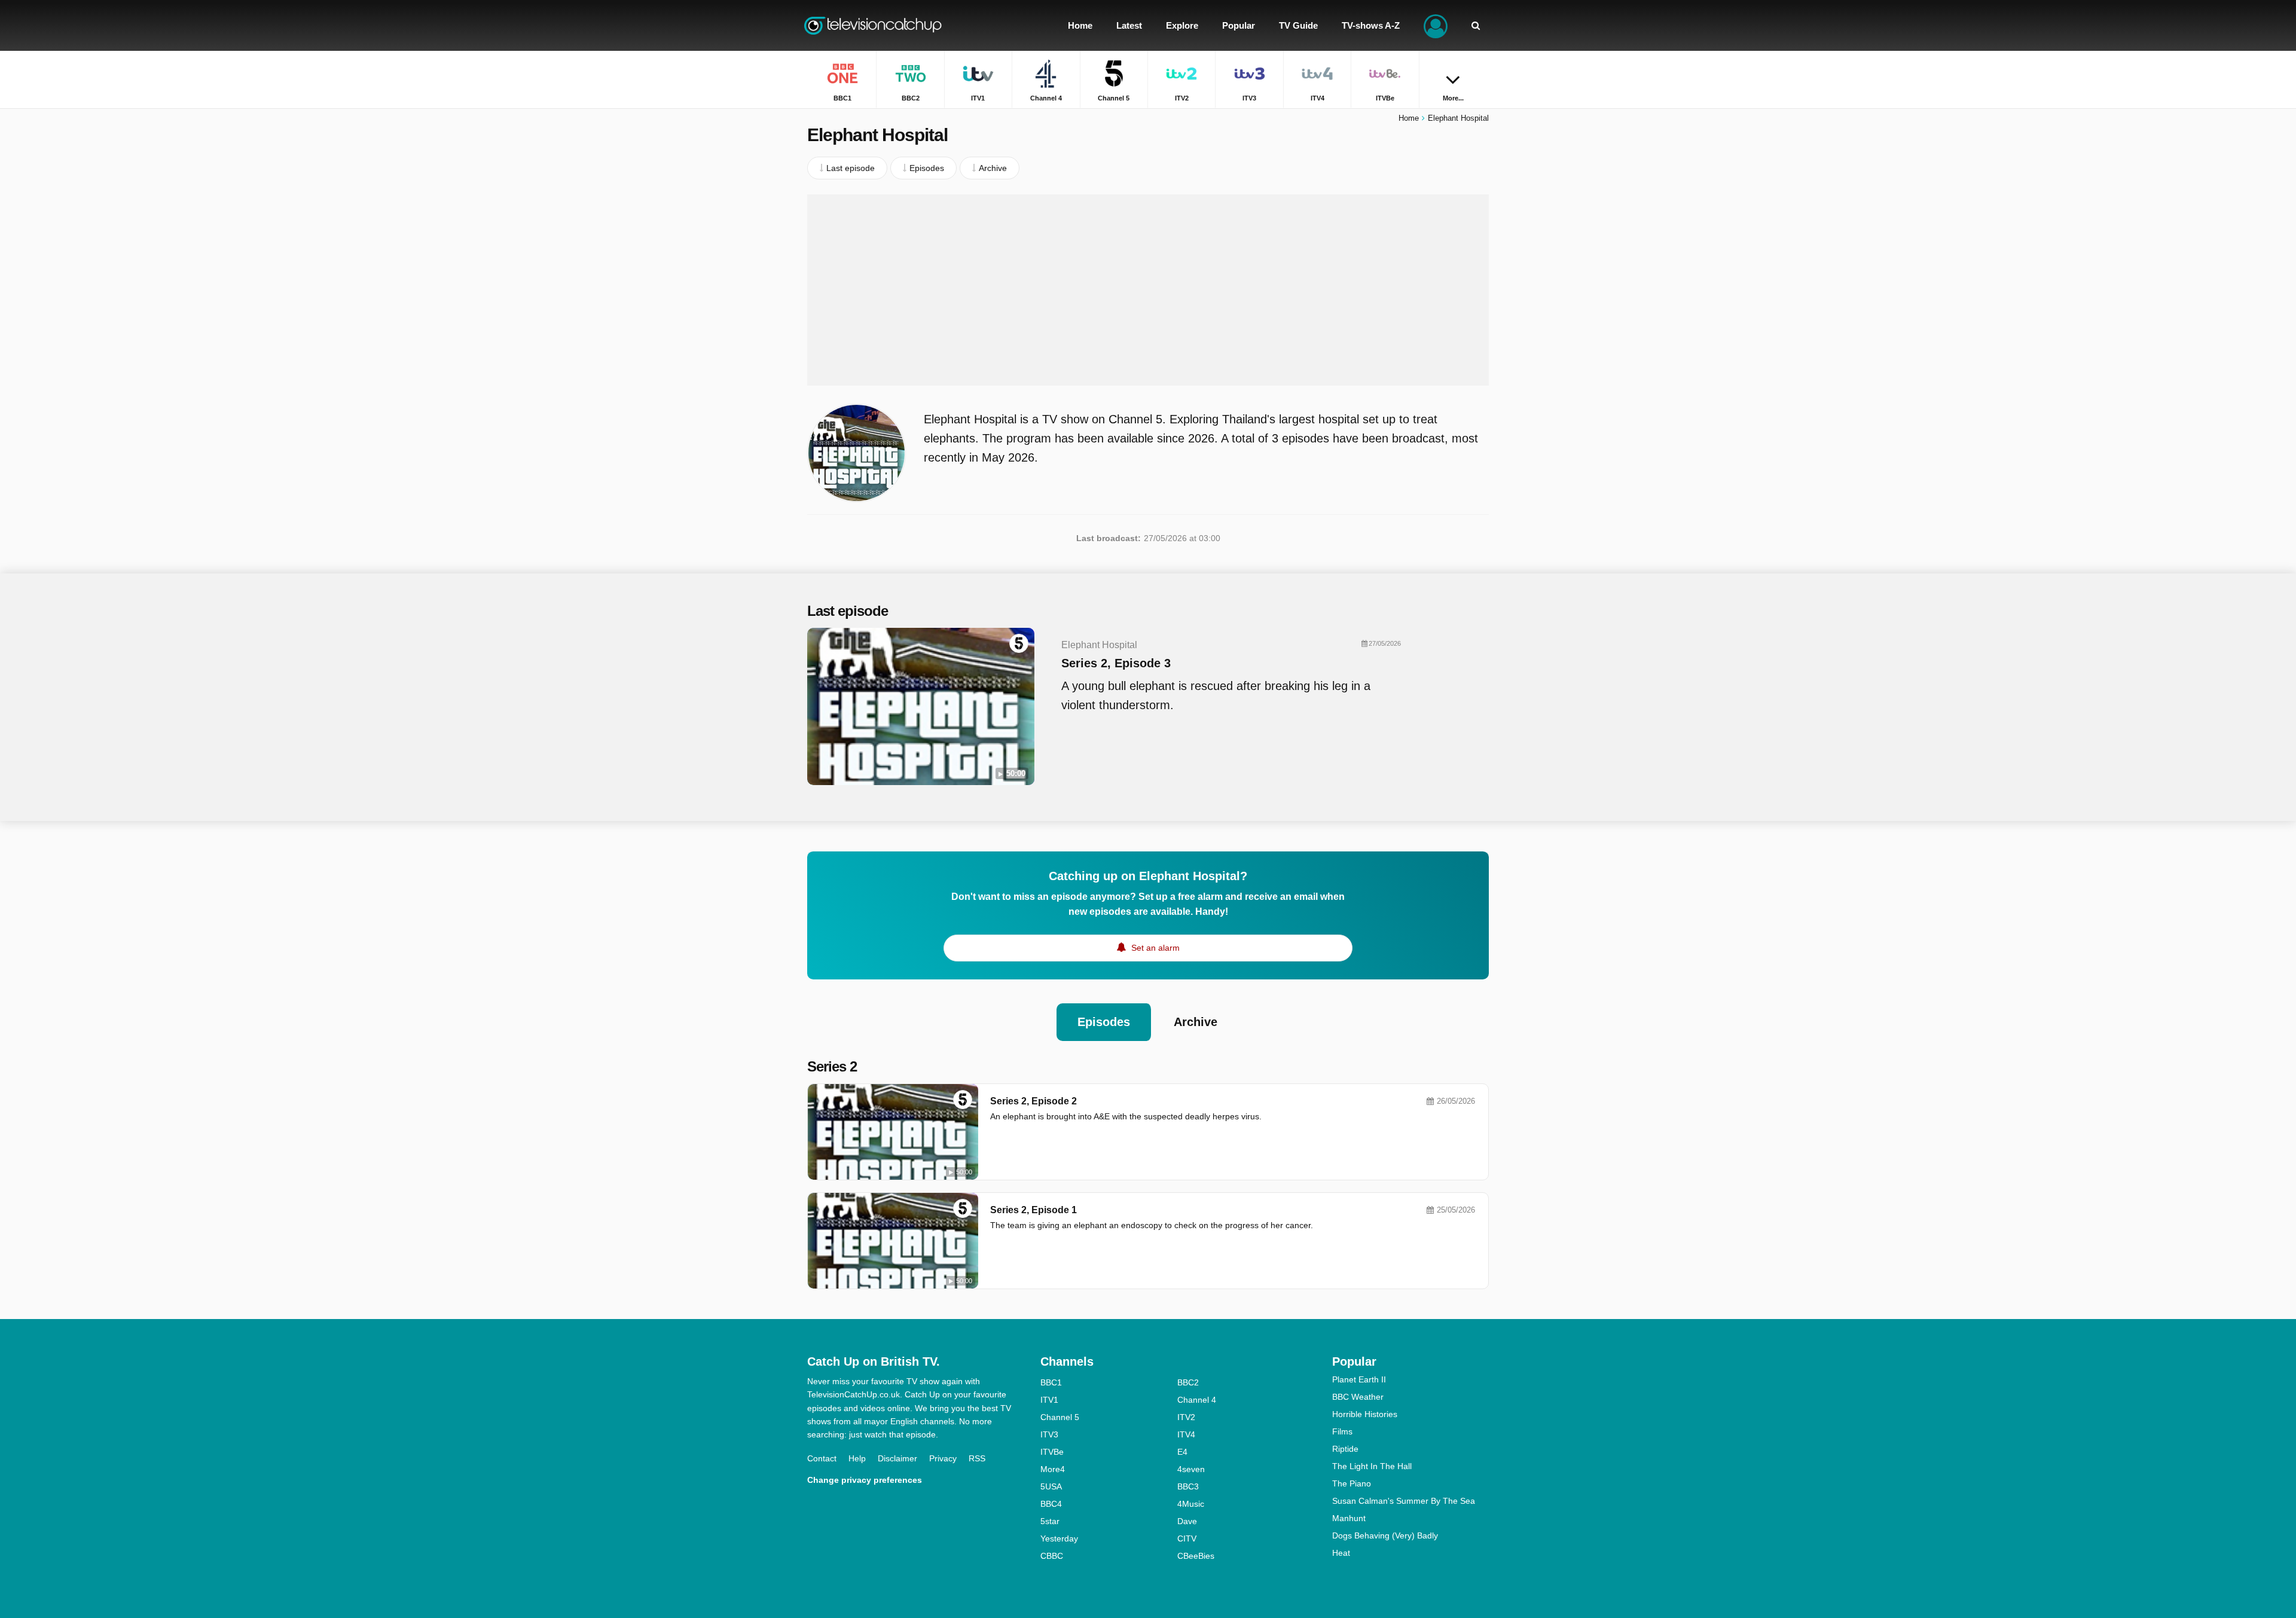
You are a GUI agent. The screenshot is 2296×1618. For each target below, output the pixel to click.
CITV (1187, 1538)
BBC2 (1188, 1382)
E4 (1182, 1452)
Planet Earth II (1359, 1379)
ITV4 (1186, 1434)
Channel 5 (1060, 1417)
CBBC (1052, 1556)
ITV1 (1049, 1400)
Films (1342, 1431)
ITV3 (1049, 1434)
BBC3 (1188, 1486)
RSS (977, 1458)
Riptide (1345, 1449)
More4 (1053, 1469)
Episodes (1104, 1022)
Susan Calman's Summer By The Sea (1404, 1501)
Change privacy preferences (865, 1480)
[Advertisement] (1148, 290)
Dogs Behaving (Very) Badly (1385, 1535)
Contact (822, 1458)
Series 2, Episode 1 (1033, 1210)
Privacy (943, 1458)
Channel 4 (1197, 1400)
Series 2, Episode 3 (1116, 663)
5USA (1051, 1486)
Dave (1187, 1521)
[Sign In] (1436, 25)
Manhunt (1349, 1518)
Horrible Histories (1365, 1414)
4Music (1191, 1504)
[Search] (1476, 25)
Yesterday (1059, 1538)
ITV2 (1186, 1417)
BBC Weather (1358, 1397)
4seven (1191, 1469)
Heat (1341, 1553)
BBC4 (1051, 1504)
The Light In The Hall (1372, 1466)
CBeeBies (1196, 1556)
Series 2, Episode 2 (1033, 1101)
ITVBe (1052, 1452)
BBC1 (1051, 1382)
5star (1050, 1521)
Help (857, 1458)
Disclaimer (897, 1458)
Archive (1196, 1022)
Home (1409, 118)
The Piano (1352, 1483)
